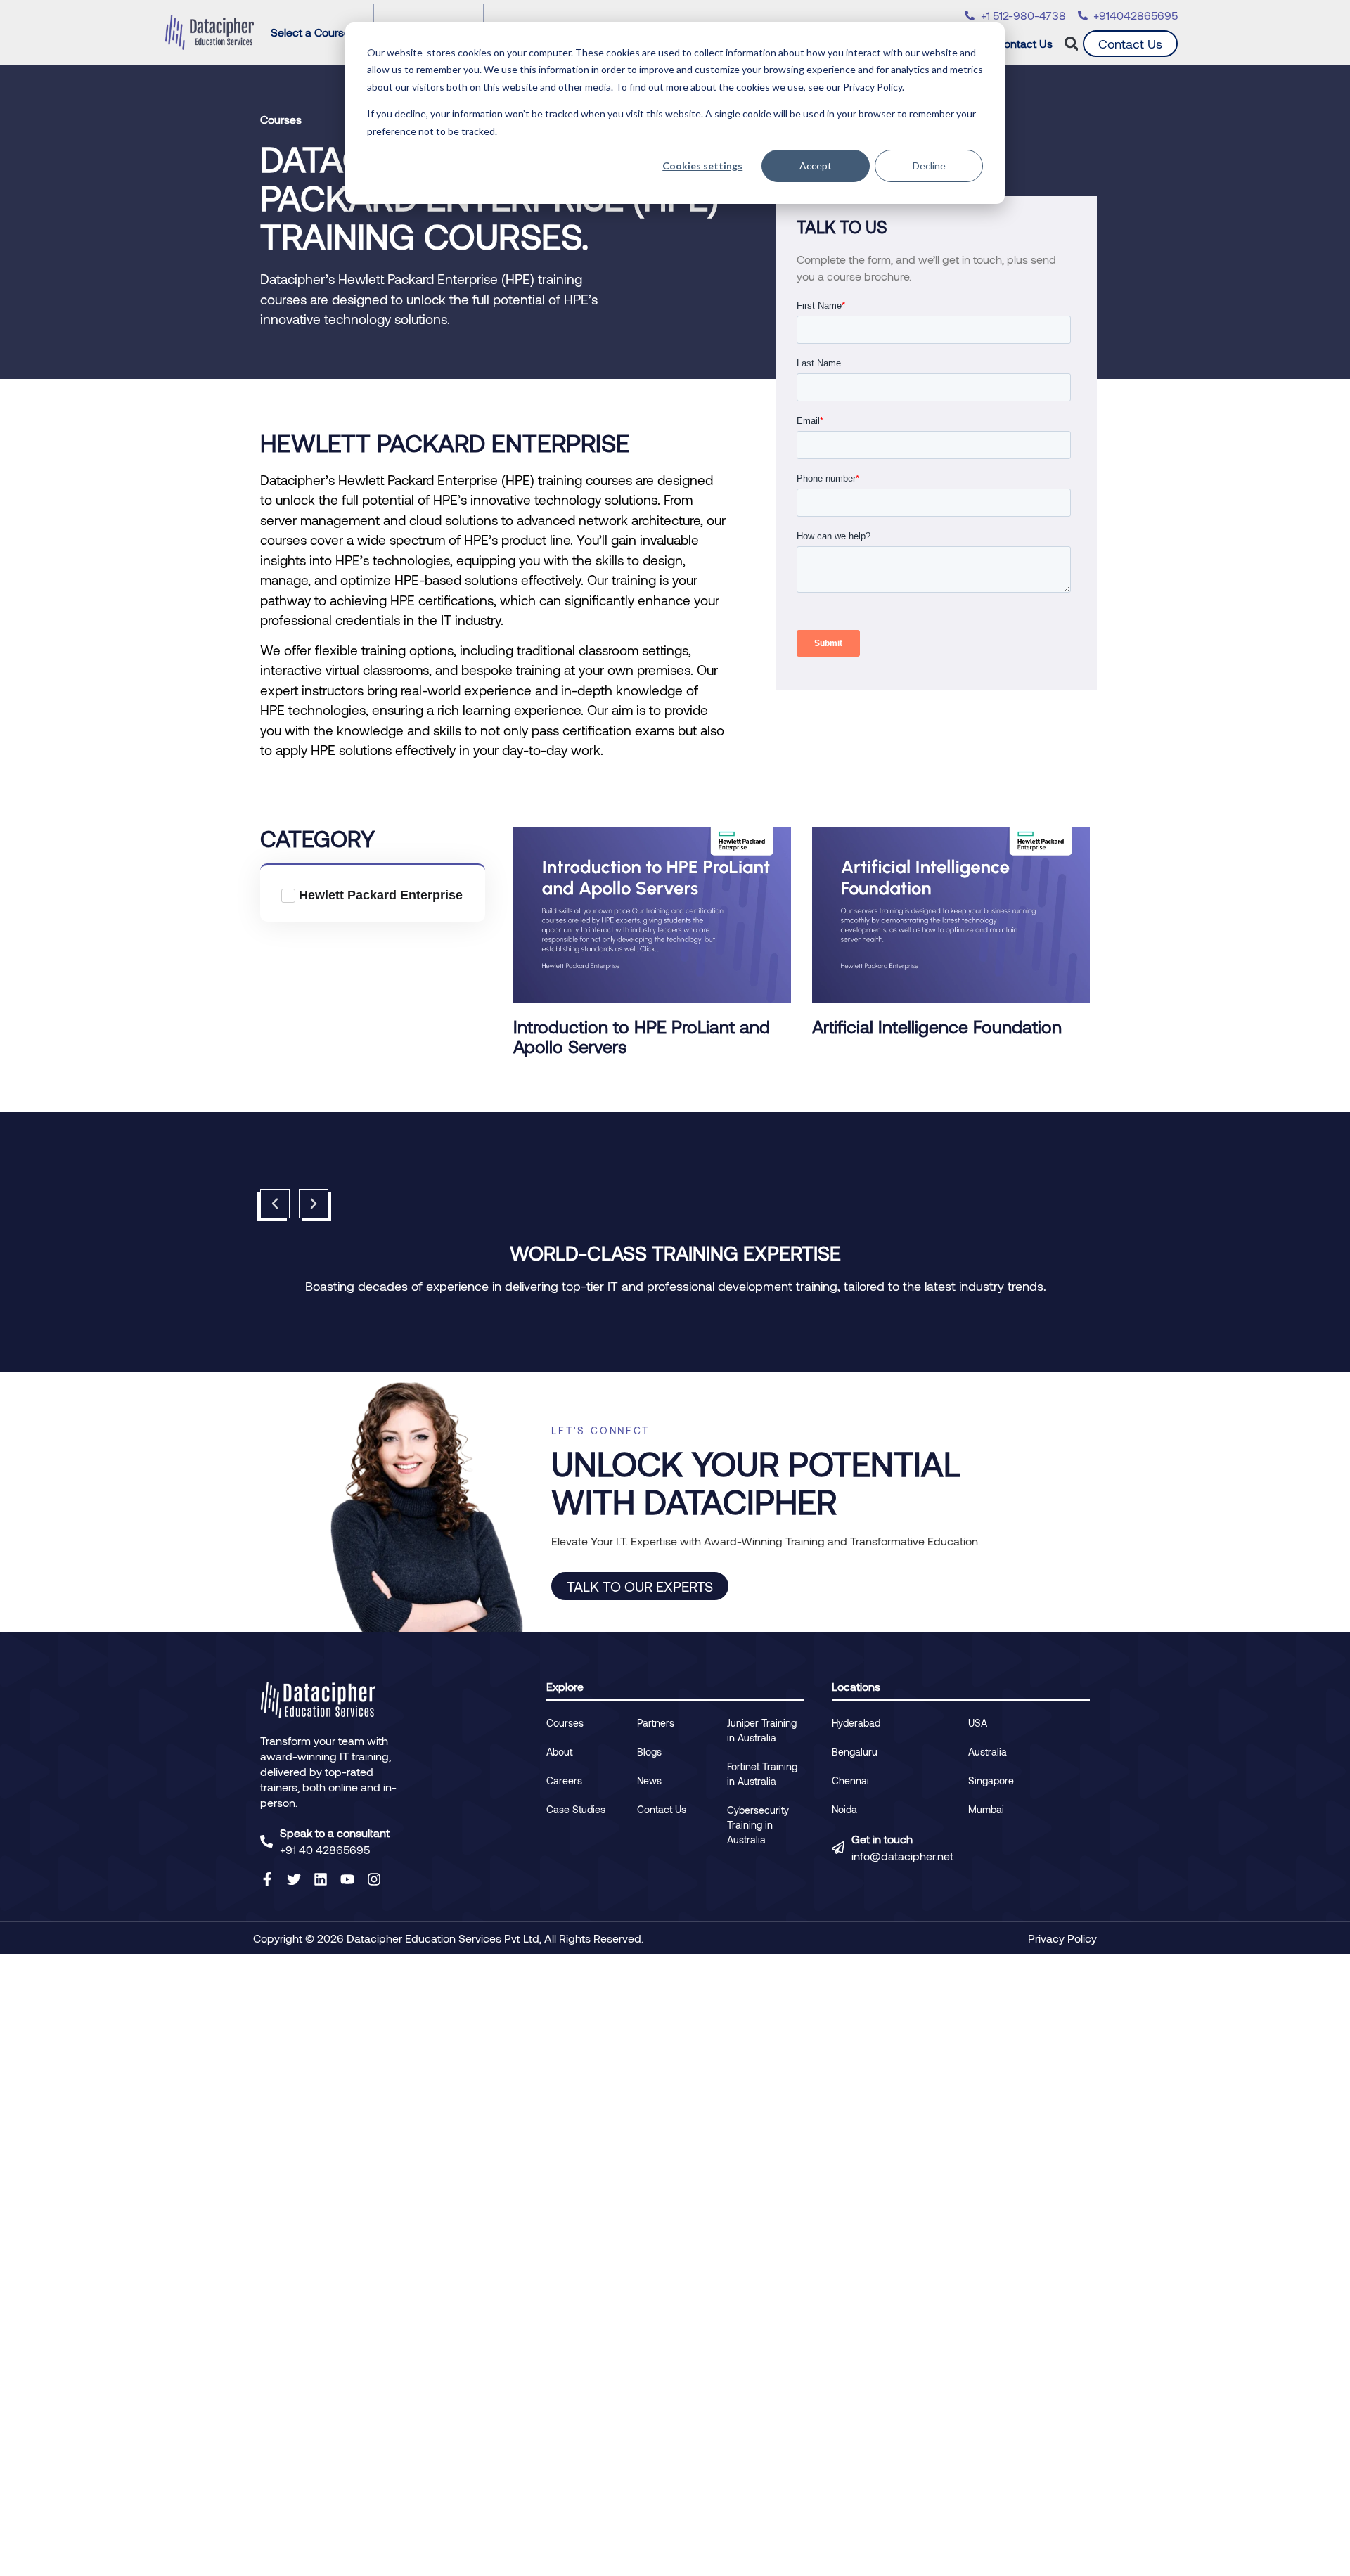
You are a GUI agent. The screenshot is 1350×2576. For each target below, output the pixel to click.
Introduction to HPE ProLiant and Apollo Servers (642, 1036)
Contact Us (1024, 43)
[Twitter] (294, 1879)
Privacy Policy (1062, 1938)
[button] (1071, 44)
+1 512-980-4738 (1023, 15)
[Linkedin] (321, 1879)
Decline (929, 166)
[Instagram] (374, 1879)
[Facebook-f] (267, 1879)
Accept (816, 166)
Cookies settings (702, 166)
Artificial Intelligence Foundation (937, 1026)
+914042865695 (1136, 15)
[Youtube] (347, 1879)
